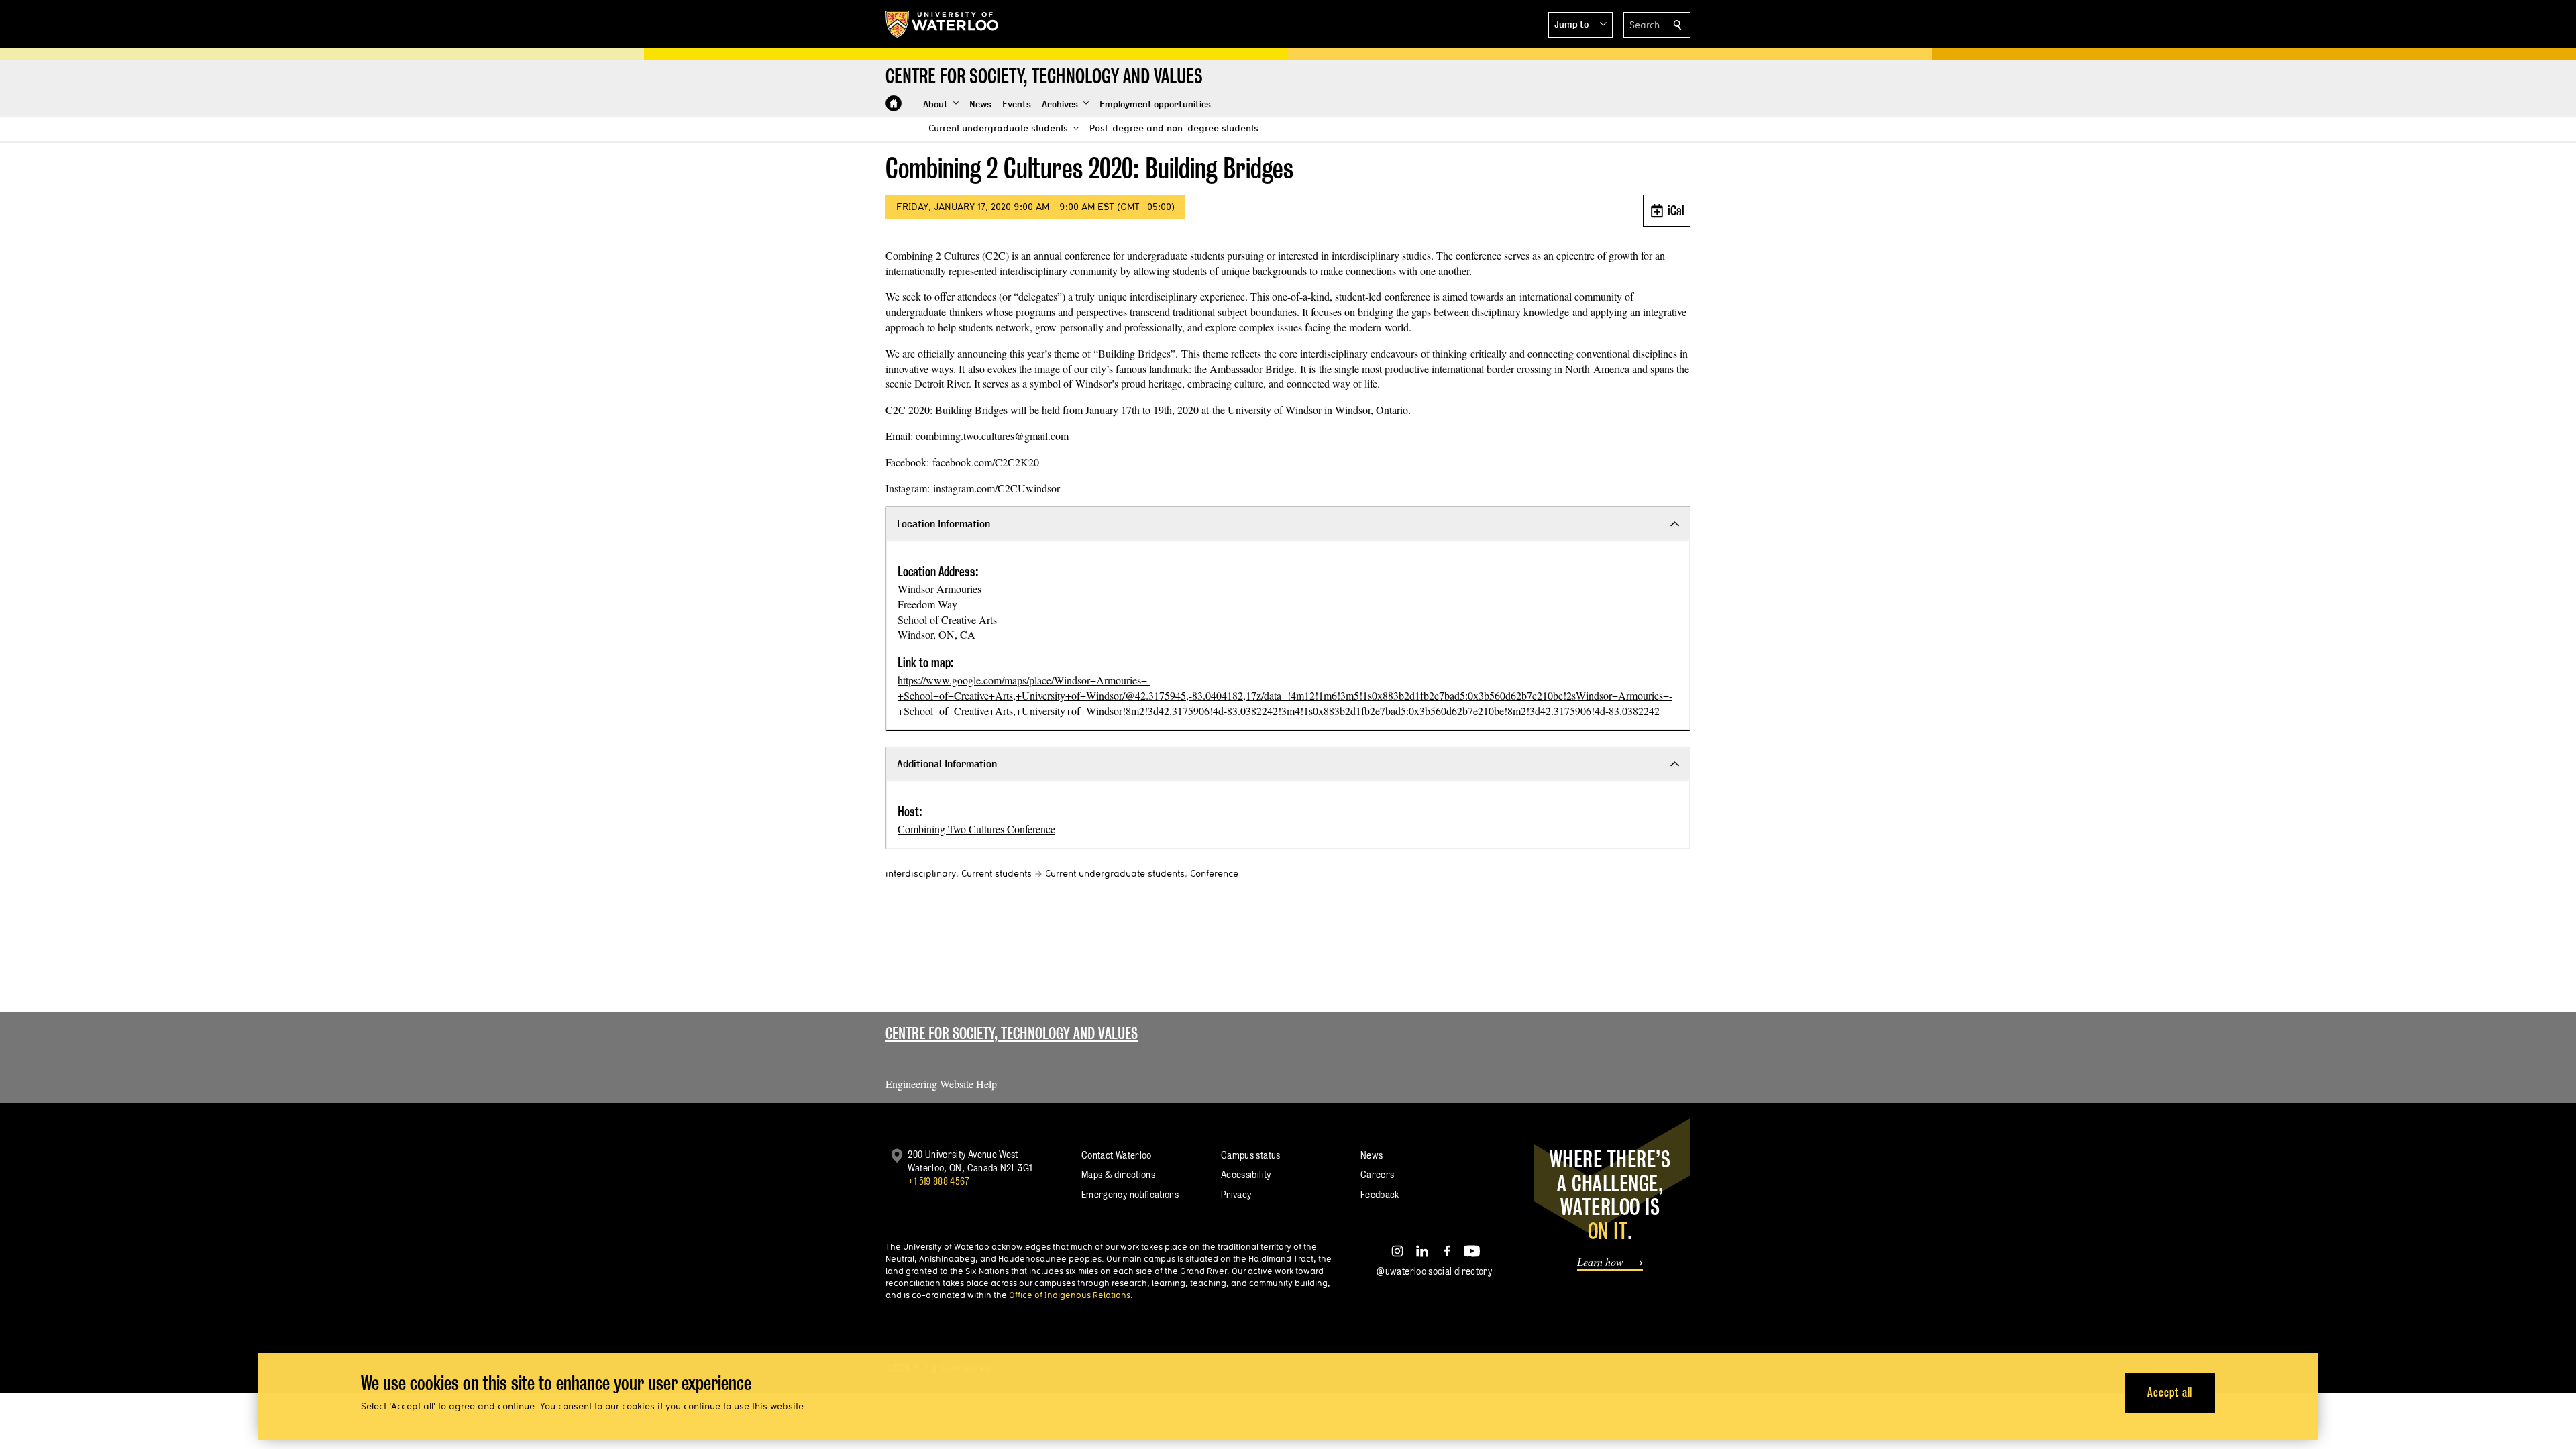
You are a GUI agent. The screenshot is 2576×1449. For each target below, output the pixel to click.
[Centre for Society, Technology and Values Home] (894, 103)
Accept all (2170, 1392)
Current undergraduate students (1115, 873)
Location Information (944, 524)
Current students (997, 873)
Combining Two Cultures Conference (976, 829)
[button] (1580, 25)
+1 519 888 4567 (938, 1181)
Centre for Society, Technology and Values (1012, 1033)
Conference (1214, 873)
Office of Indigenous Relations (1070, 1295)
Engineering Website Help (941, 1084)
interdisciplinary (921, 873)
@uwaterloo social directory (1434, 1271)
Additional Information (947, 764)
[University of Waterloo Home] (943, 24)
